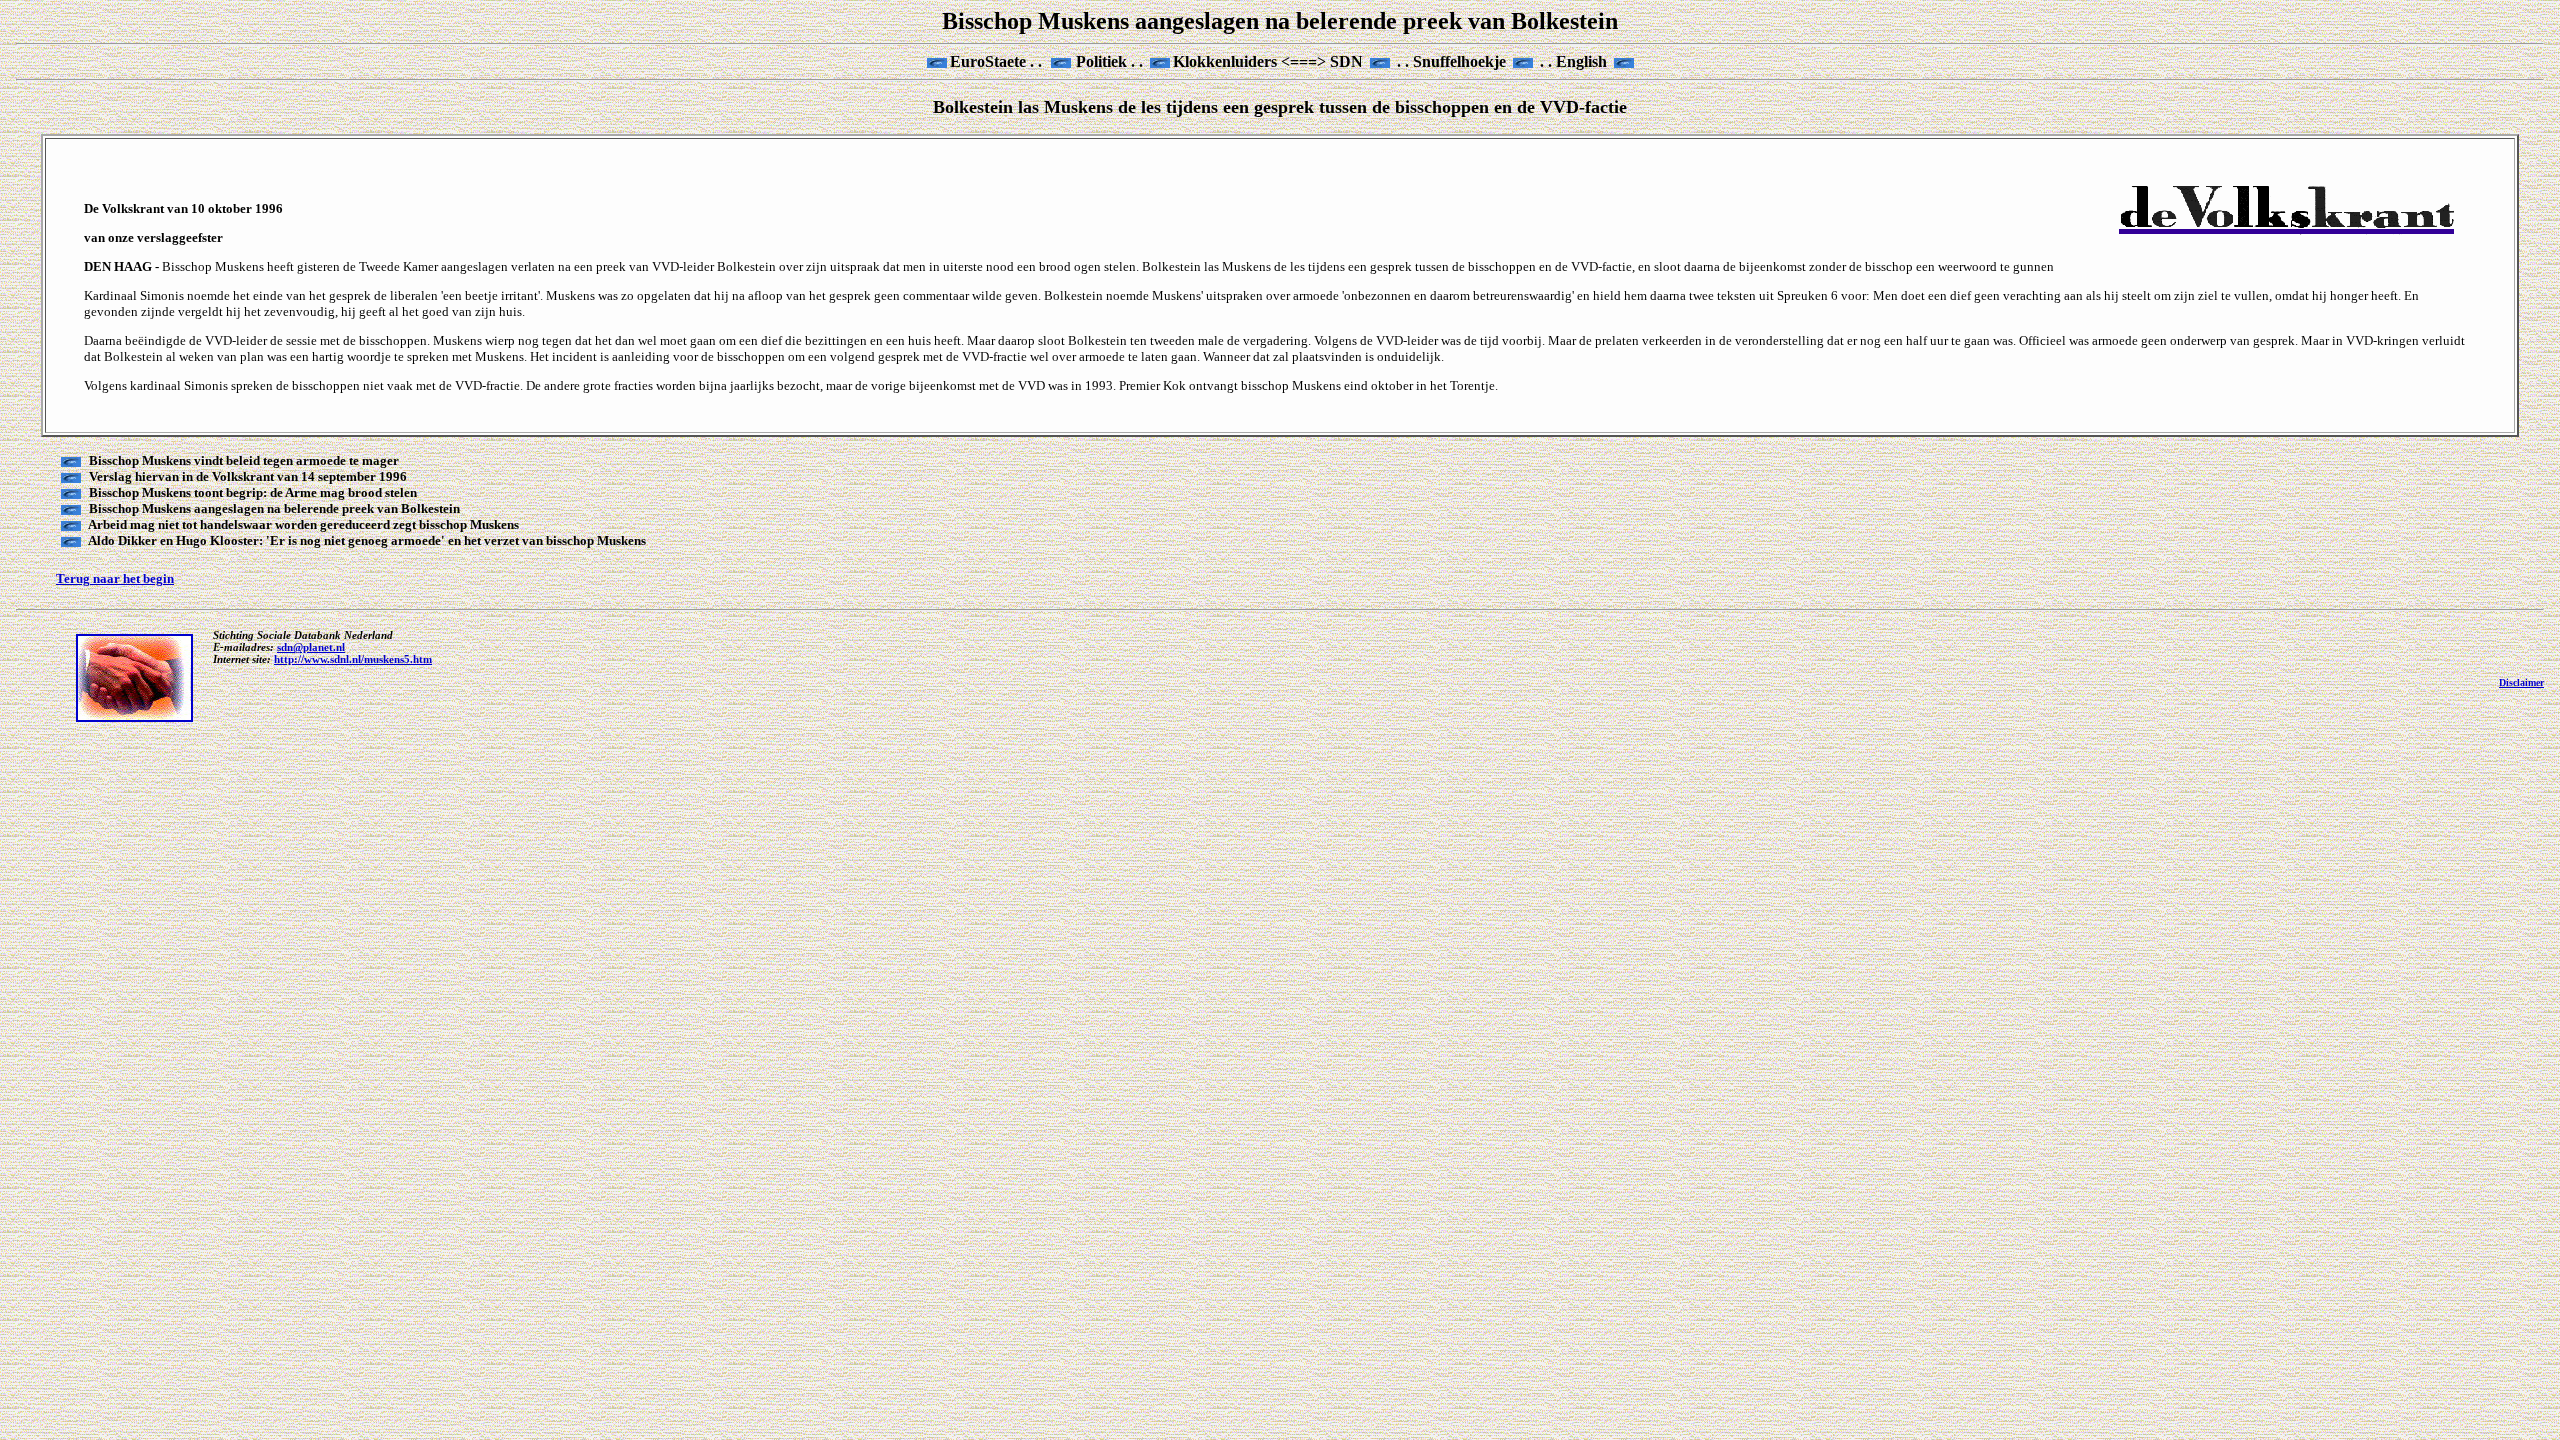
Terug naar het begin (115, 578)
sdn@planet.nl (311, 647)
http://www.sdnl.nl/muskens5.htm (353, 659)
